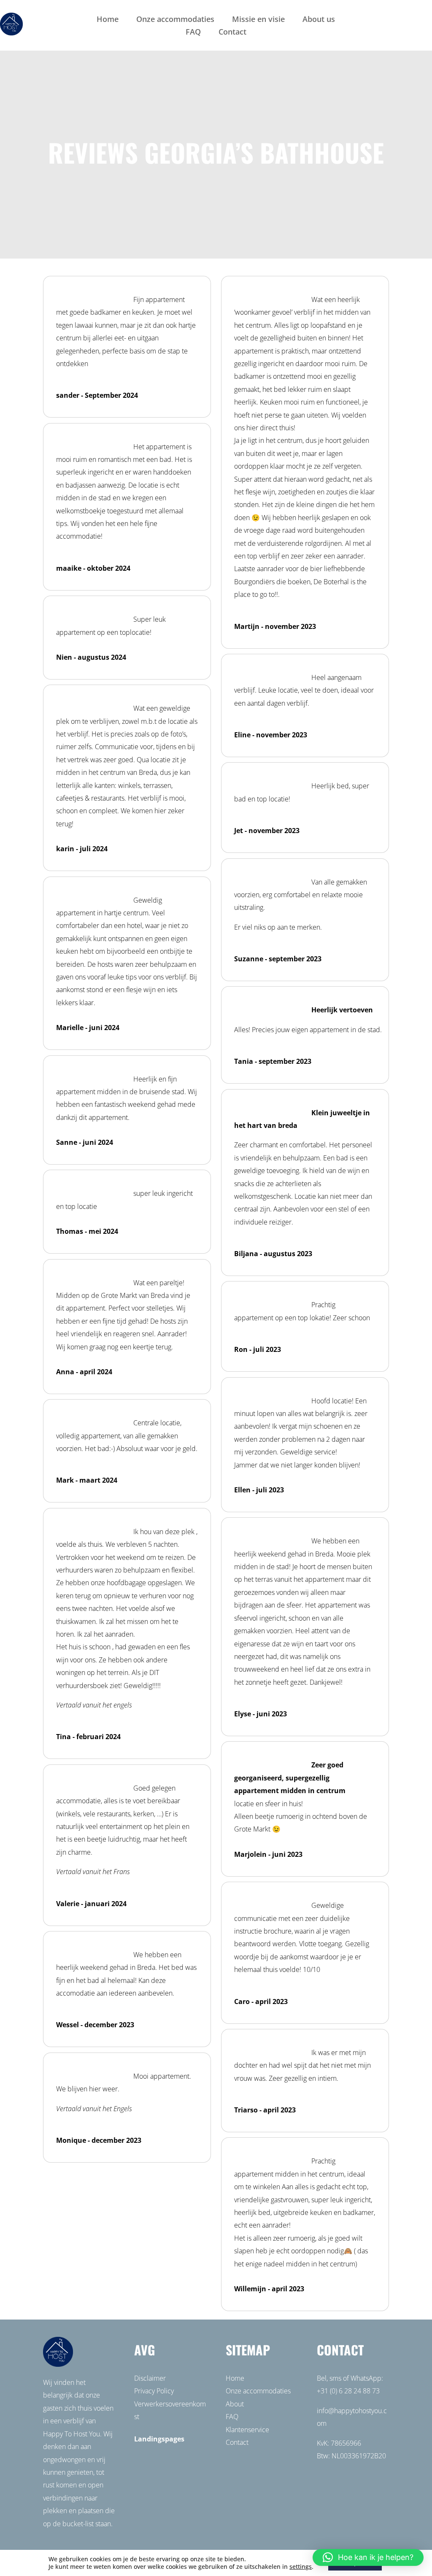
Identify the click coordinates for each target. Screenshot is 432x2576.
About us (319, 20)
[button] (368, 2557)
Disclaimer (150, 2378)
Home (108, 20)
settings (301, 2567)
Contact (232, 33)
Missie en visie (258, 20)
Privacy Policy (154, 2391)
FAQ (193, 33)
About (235, 2404)
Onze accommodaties (175, 20)
